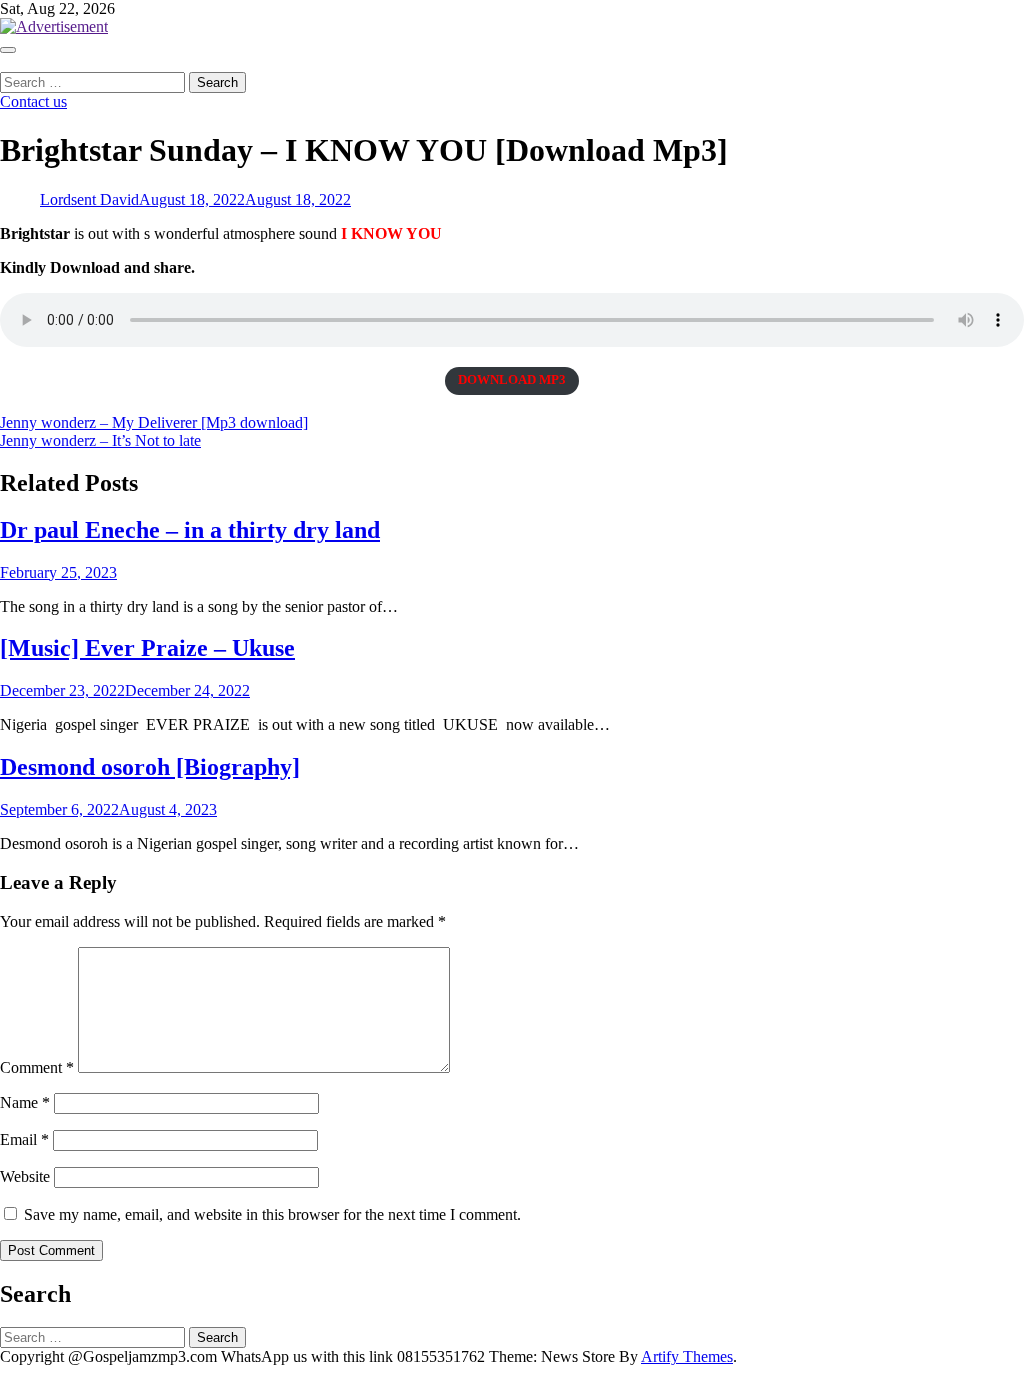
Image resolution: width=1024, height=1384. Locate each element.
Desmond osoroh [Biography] (150, 767)
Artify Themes (687, 1356)
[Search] (6, 62)
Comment (37, 1067)
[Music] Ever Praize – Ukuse (147, 648)
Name (25, 1102)
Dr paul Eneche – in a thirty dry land (190, 530)
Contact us (33, 101)
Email (24, 1139)
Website (25, 1176)
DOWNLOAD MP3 (512, 380)
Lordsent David (89, 199)
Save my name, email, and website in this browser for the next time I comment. (272, 1214)
